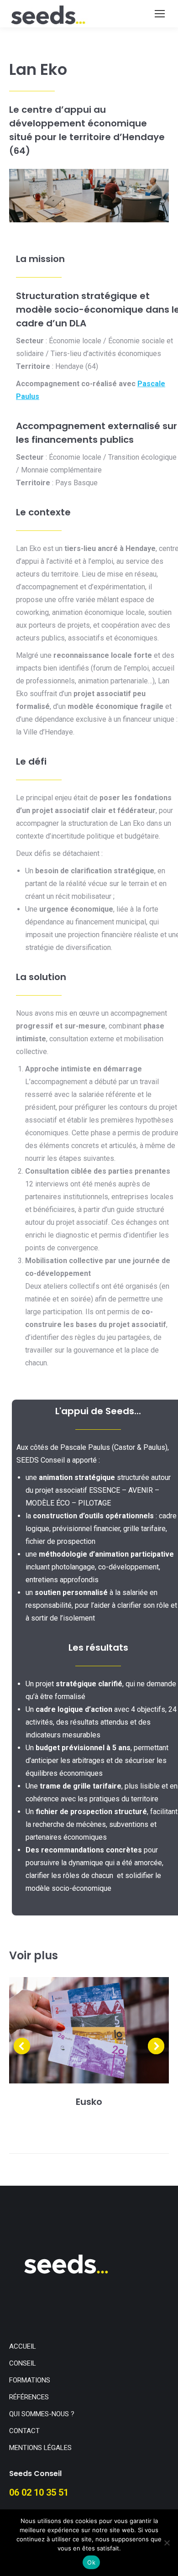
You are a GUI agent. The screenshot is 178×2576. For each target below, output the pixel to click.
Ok (91, 2562)
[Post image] (89, 2030)
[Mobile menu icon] (160, 14)
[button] (22, 2046)
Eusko (89, 2102)
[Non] (167, 2543)
